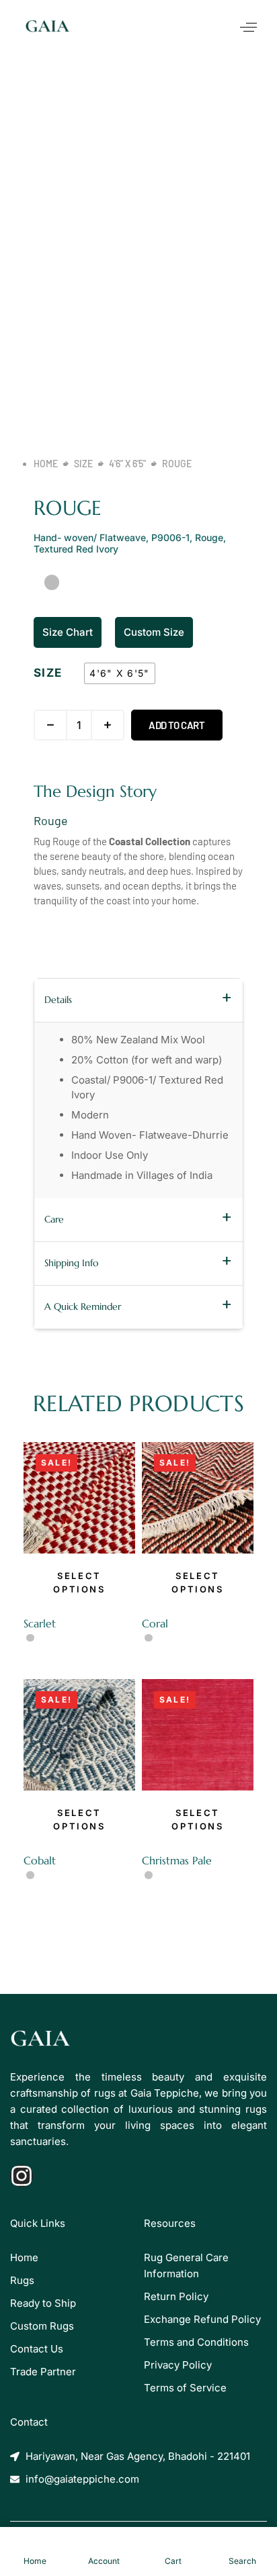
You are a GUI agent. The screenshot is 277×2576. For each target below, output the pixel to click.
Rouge (209, 537)
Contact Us (37, 2349)
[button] (248, 28)
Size (83, 464)
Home (46, 464)
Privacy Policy (178, 2365)
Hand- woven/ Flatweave (90, 537)
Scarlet (40, 1623)
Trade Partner (43, 2372)
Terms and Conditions (196, 2342)
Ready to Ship (43, 2303)
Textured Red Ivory (76, 549)
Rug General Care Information (186, 2265)
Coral (155, 1623)
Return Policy (176, 2296)
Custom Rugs (42, 2326)
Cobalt (40, 1860)
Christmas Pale (177, 1860)
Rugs (22, 2280)
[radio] (119, 673)
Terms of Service (185, 2388)
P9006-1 (170, 537)
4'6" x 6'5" (127, 464)
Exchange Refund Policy (202, 2319)
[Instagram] (22, 2176)
